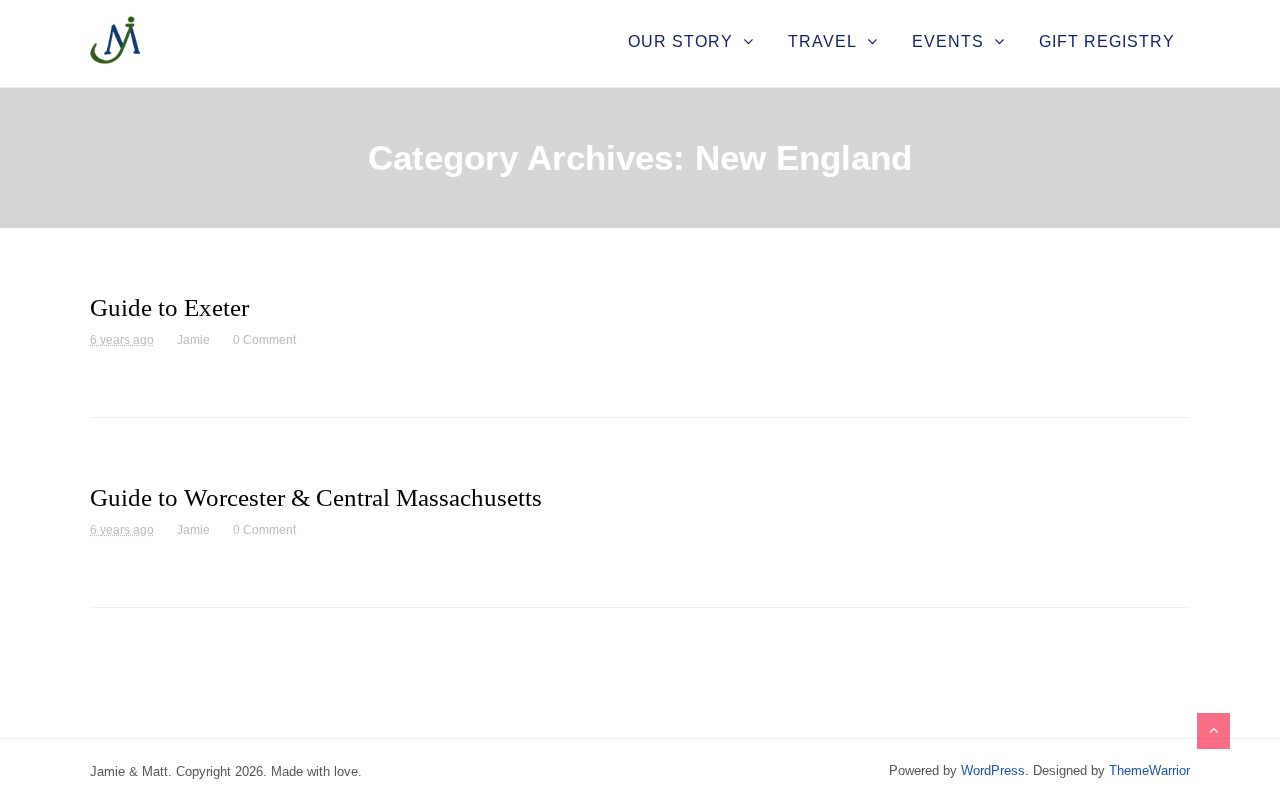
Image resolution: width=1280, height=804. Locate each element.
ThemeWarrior (1149, 770)
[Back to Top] (1213, 731)
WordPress (993, 770)
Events (948, 41)
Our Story (680, 41)
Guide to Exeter (169, 307)
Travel (822, 41)
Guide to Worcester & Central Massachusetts (316, 497)
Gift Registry (1107, 41)
